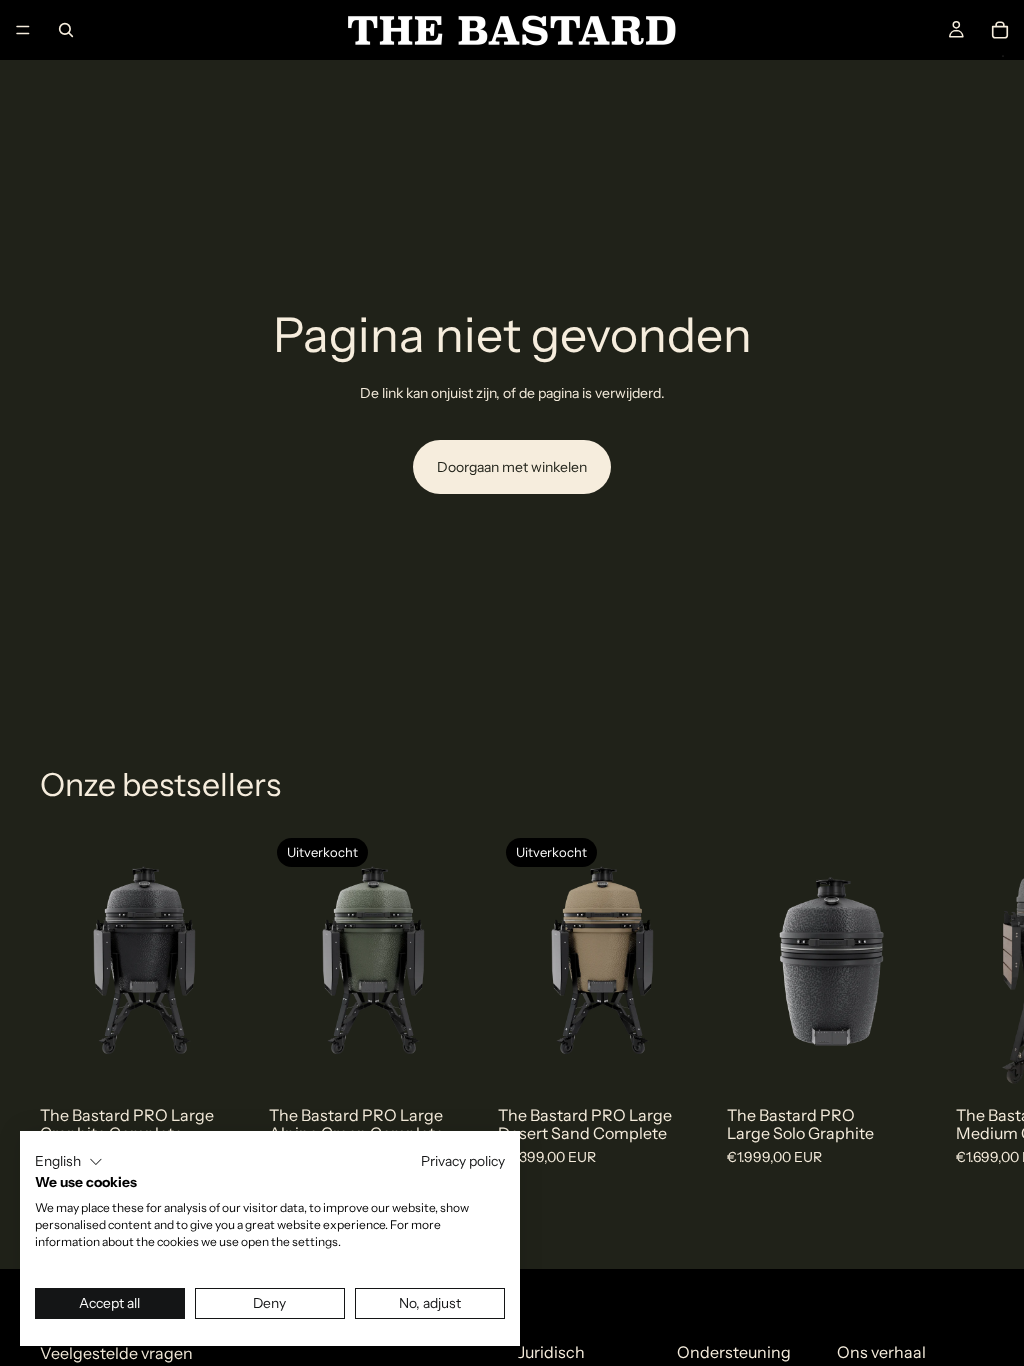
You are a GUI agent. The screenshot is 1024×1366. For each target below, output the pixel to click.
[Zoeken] (66, 30)
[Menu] (23, 30)
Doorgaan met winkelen (512, 467)
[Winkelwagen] (1000, 30)
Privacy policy (463, 1161)
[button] (69, 1162)
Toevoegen (235, 1060)
